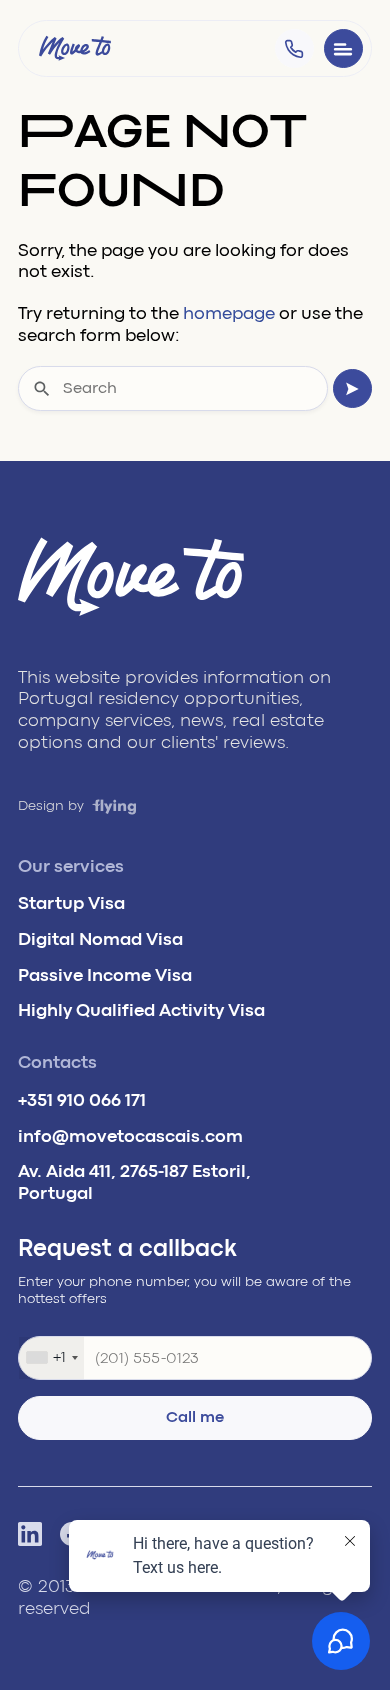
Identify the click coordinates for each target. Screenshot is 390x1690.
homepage (229, 313)
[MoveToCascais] (75, 48)
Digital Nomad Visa (100, 939)
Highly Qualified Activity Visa (141, 1010)
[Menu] (343, 48)
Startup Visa (71, 903)
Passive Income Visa (105, 975)
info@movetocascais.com (130, 1136)
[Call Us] (294, 48)
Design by (53, 805)
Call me (195, 1417)
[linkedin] (30, 1534)
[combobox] (51, 1358)
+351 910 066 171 (82, 1100)
